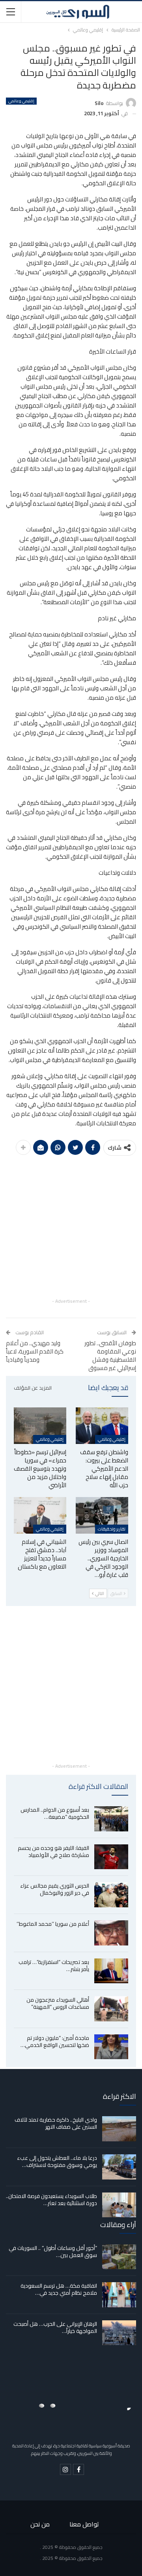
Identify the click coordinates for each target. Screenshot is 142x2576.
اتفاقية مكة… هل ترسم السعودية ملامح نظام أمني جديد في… (59, 2289)
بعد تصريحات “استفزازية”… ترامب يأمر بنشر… (54, 1966)
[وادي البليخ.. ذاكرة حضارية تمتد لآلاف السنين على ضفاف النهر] (119, 2129)
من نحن (40, 2524)
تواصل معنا (84, 2524)
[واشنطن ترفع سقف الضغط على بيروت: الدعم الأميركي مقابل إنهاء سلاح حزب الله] (102, 1426)
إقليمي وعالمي (21, 101)
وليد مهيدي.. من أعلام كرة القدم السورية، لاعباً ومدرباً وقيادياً (35, 1351)
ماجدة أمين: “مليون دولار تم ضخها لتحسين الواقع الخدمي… (55, 2041)
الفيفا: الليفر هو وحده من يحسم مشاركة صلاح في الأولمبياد (53, 1851)
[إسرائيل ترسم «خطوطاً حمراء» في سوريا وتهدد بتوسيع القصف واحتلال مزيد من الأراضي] (40, 1426)
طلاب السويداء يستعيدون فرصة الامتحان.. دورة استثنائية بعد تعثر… (51, 2200)
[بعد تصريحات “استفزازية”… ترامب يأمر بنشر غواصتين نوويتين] (111, 1971)
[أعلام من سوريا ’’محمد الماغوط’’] (111, 1933)
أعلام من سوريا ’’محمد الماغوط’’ (53, 1924)
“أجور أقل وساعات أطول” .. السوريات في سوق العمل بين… (53, 2251)
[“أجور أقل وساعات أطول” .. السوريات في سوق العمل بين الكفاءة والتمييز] (119, 2257)
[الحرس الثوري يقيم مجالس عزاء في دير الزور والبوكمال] (111, 1895)
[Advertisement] (71, 1226)
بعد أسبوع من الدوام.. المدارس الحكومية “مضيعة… (55, 1813)
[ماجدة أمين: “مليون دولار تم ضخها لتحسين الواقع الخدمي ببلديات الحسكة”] (111, 2047)
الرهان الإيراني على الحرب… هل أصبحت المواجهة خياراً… (55, 2327)
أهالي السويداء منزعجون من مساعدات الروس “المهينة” (58, 2003)
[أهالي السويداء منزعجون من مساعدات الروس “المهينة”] (111, 2009)
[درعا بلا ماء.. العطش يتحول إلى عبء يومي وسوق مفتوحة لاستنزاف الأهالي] (119, 2167)
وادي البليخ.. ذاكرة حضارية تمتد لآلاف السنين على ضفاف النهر (56, 2123)
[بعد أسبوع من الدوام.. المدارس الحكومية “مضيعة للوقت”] (111, 1819)
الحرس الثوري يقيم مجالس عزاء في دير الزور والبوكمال (55, 1889)
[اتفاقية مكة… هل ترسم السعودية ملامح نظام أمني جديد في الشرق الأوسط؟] (119, 2295)
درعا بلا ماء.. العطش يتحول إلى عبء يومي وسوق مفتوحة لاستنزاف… (57, 2161)
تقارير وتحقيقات (112, 1529)
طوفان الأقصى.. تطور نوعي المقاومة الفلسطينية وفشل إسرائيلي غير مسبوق (110, 1355)
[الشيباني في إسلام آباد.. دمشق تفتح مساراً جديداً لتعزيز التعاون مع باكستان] (40, 1515)
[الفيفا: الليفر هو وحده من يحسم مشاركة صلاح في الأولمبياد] (111, 1857)
